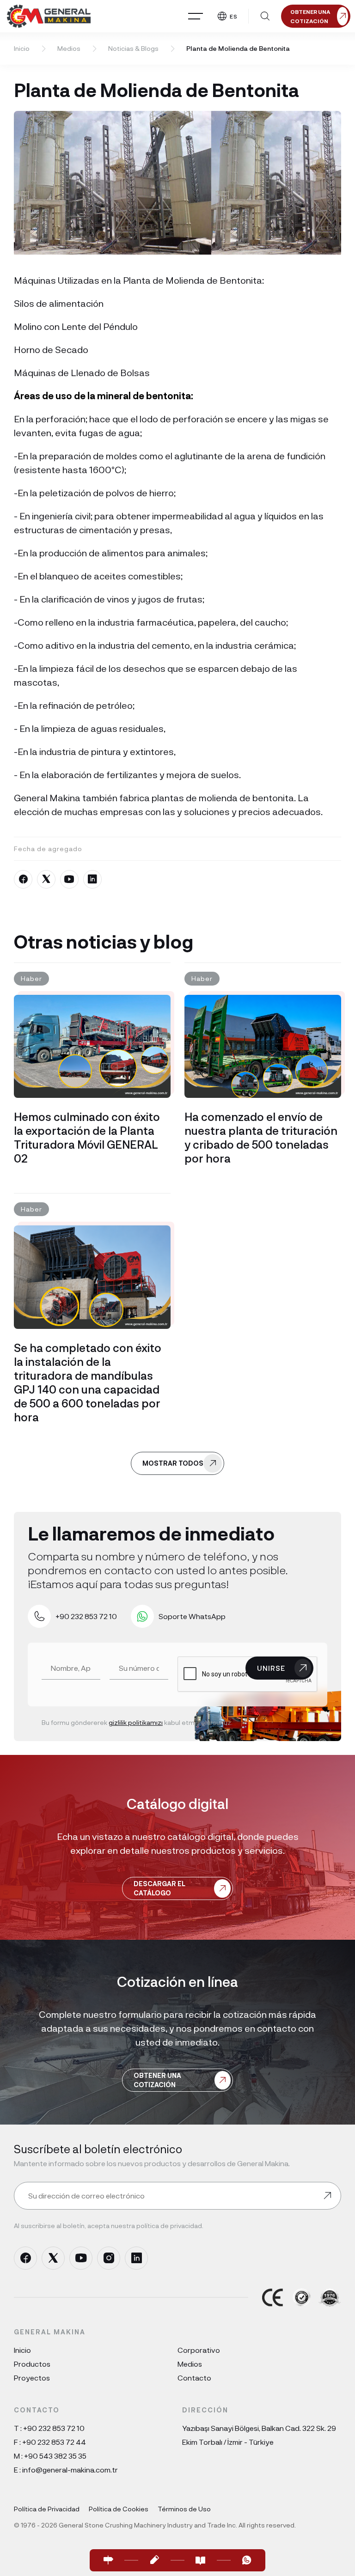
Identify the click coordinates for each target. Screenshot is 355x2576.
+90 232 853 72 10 (54, 2428)
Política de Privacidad (47, 2509)
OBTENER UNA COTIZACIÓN (157, 2080)
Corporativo (199, 2350)
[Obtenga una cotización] (154, 2560)
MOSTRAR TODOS (173, 1463)
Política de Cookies (119, 2509)
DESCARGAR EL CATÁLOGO (159, 1888)
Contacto (194, 2378)
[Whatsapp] (247, 2560)
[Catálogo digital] (201, 2560)
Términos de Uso (184, 2509)
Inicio (22, 48)
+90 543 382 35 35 (55, 2456)
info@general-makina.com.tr (70, 2469)
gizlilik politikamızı (136, 1722)
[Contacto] (108, 2560)
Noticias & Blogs (133, 48)
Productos (32, 2364)
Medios (69, 48)
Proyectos (32, 2378)
